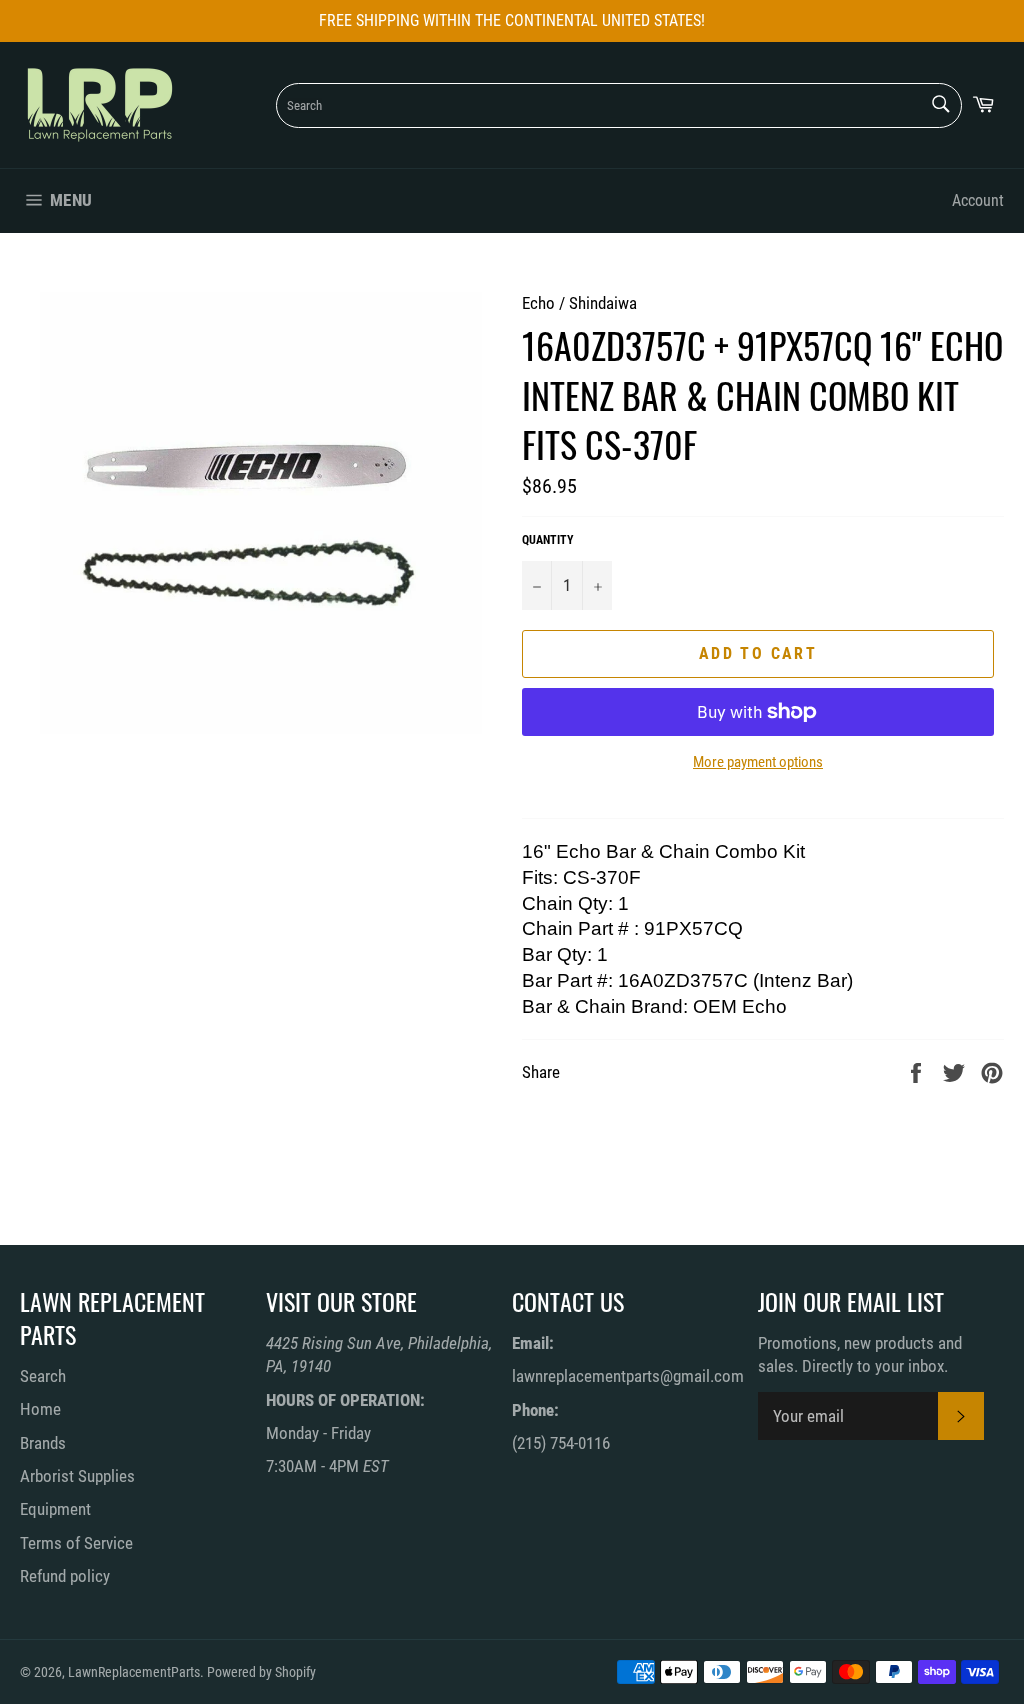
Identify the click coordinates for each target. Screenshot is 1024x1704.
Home (40, 1409)
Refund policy (65, 1576)
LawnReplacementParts (134, 1672)
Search (43, 1376)
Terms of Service (76, 1543)
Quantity (548, 540)
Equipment (55, 1509)
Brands (43, 1443)
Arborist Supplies (77, 1476)
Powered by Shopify (261, 1672)
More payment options (758, 762)
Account (978, 200)
